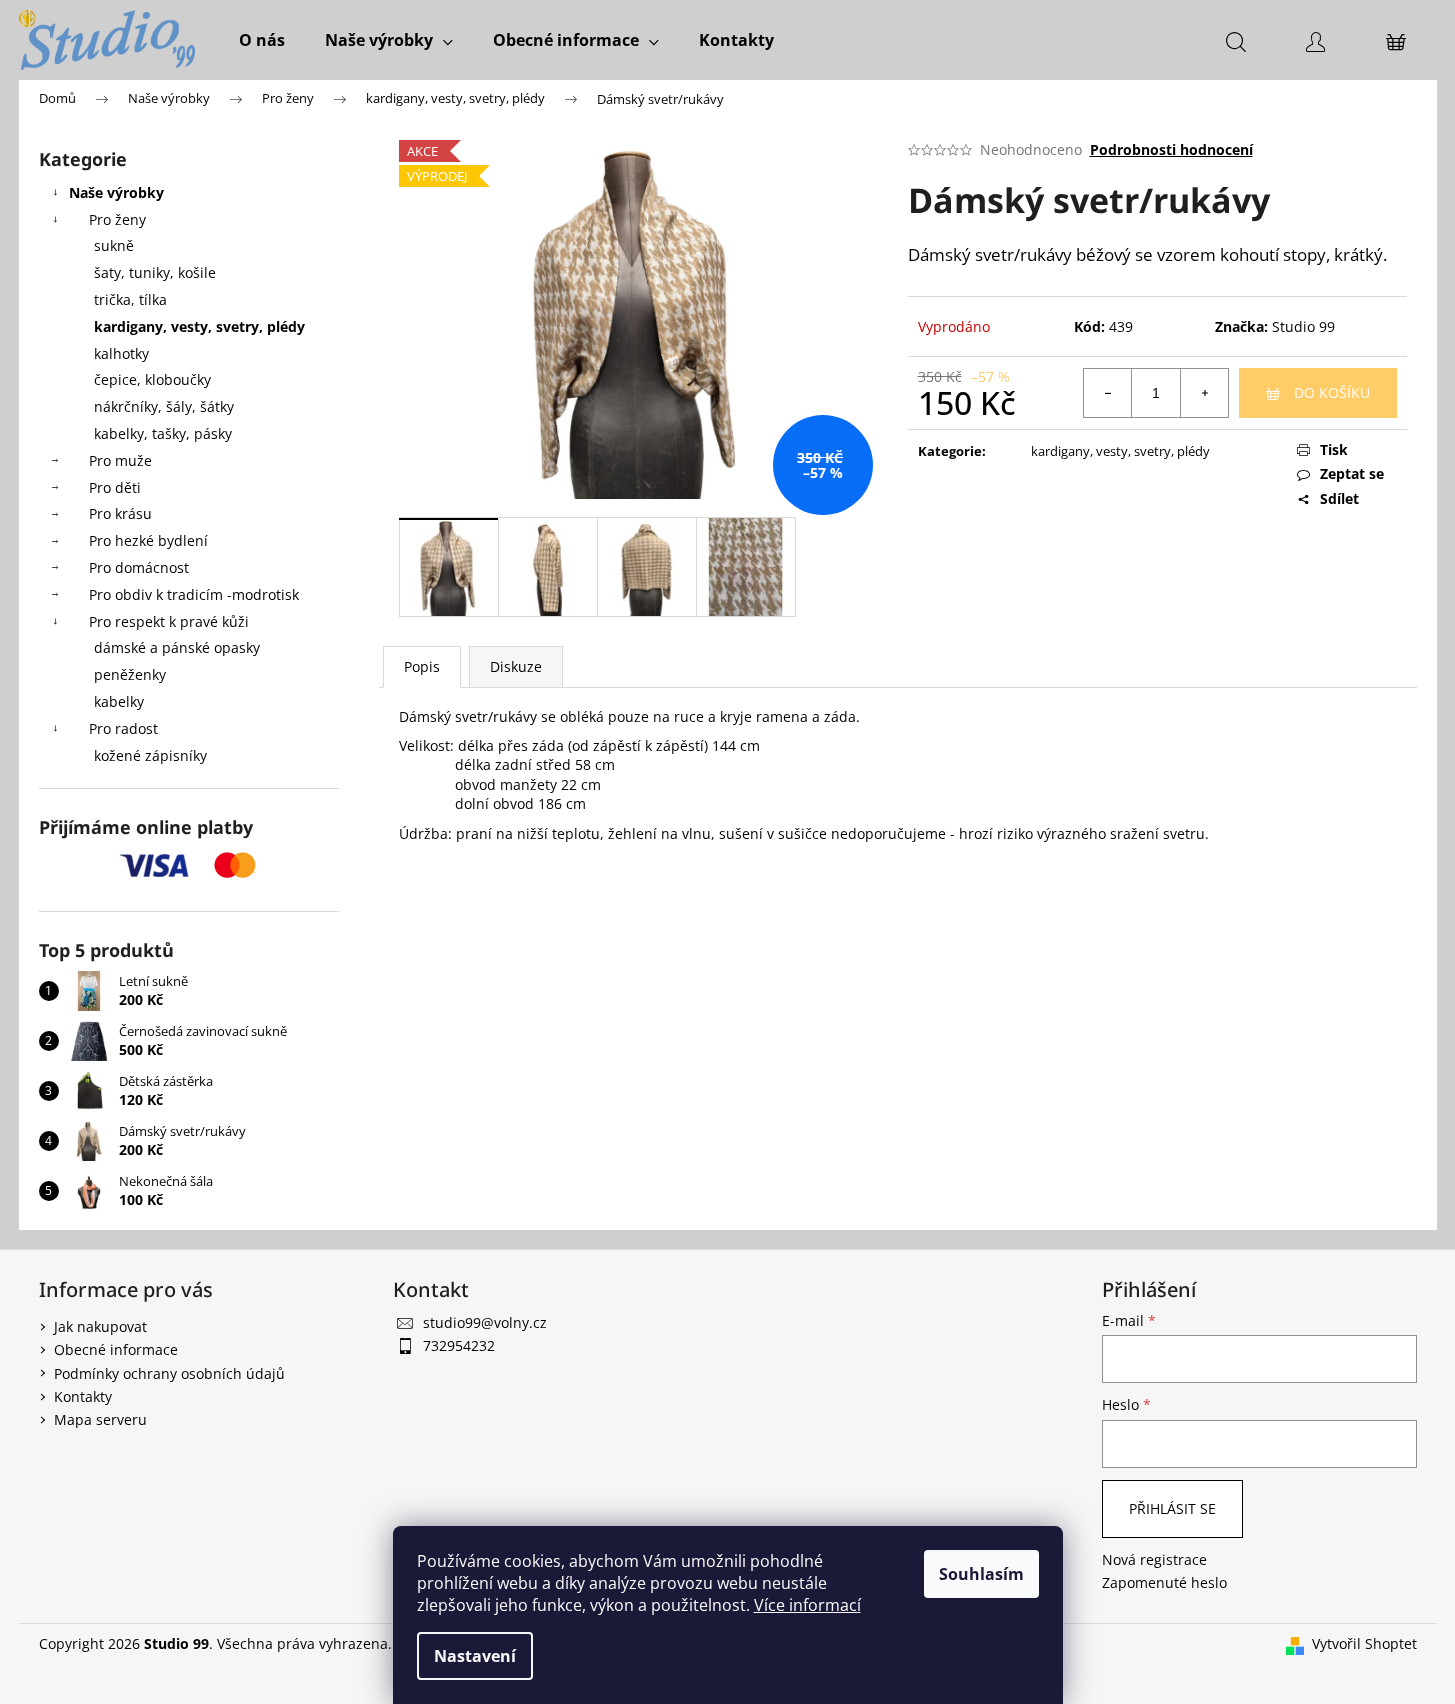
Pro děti (115, 487)
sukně (114, 245)
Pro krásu (120, 513)
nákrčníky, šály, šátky (164, 406)
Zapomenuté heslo (1164, 1582)
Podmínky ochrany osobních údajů (169, 1373)
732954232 (459, 1345)
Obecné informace (116, 1349)
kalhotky (121, 353)
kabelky (119, 701)
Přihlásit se (1172, 1508)
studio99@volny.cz (485, 1322)
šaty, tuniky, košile (155, 272)
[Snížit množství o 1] (1108, 393)
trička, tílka (130, 299)
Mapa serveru (100, 1419)
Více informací (807, 1605)
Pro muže (120, 460)
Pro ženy (117, 219)
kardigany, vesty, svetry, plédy (199, 326)
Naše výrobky (116, 192)
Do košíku (1332, 392)
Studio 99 (1303, 326)
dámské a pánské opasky (177, 647)
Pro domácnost (139, 567)
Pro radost (123, 728)
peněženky (130, 674)
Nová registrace (1154, 1559)
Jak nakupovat (100, 1326)
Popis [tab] (422, 666)
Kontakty (83, 1396)
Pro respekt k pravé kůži (169, 621)
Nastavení (475, 1656)
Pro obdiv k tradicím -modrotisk (194, 594)
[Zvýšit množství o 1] (1204, 393)
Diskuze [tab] (516, 666)
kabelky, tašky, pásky (163, 433)
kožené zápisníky (150, 755)
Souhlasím (981, 1574)
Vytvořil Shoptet (1364, 1643)
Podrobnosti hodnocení (1171, 149)
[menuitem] (262, 40)
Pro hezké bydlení (148, 540)
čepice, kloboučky (152, 379)
